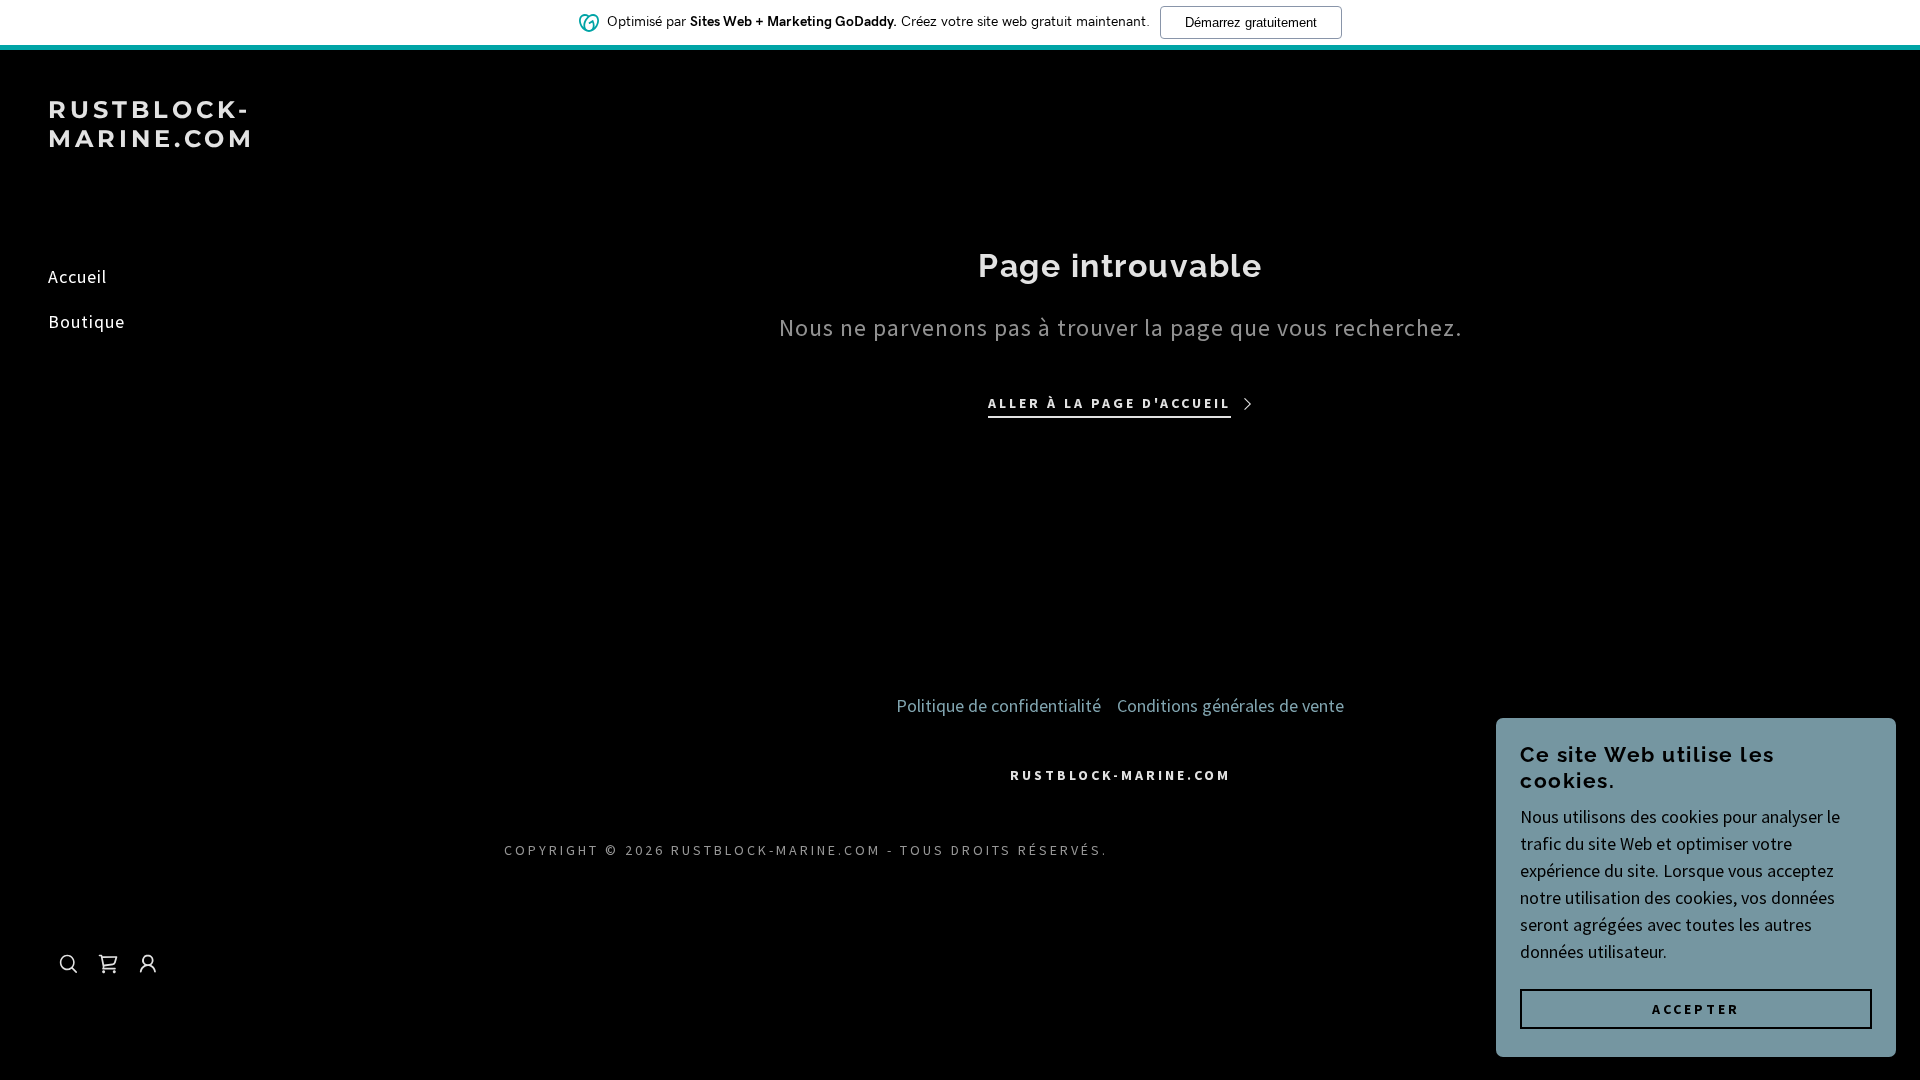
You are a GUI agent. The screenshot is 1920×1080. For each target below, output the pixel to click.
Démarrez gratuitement (1251, 22)
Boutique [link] (86, 321)
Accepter (1696, 1008)
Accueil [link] (77, 276)
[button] (148, 964)
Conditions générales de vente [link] (1230, 705)
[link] (160, 140)
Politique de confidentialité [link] (998, 705)
